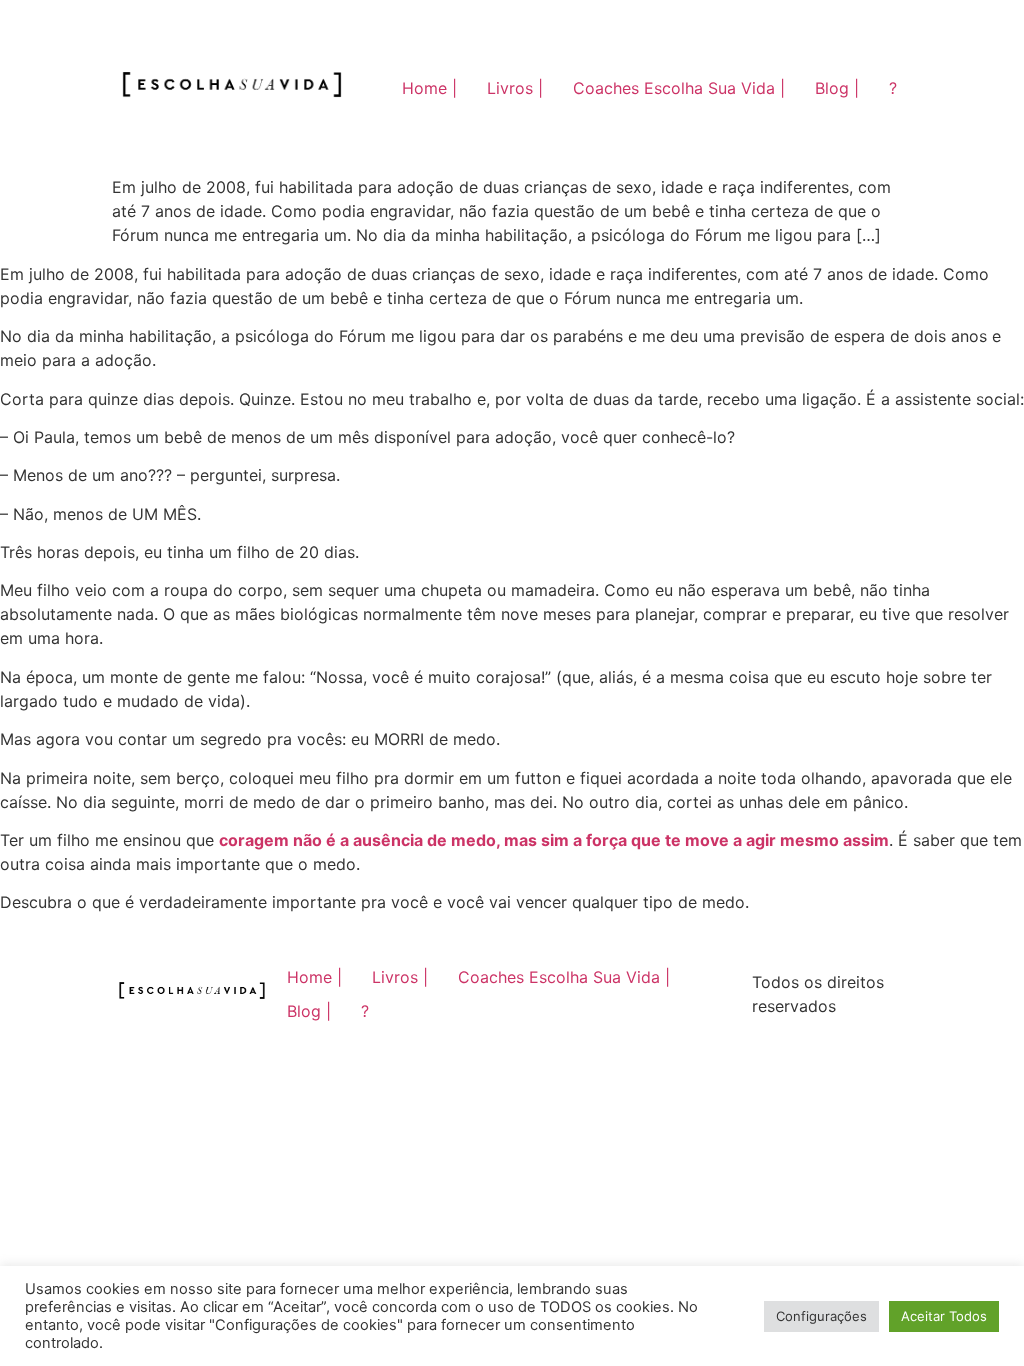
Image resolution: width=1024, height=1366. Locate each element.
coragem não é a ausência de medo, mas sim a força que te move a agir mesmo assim (554, 840)
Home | (429, 88)
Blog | (837, 88)
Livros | (515, 88)
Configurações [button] (821, 1316)
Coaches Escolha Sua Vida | (679, 88)
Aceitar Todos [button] (944, 1316)
